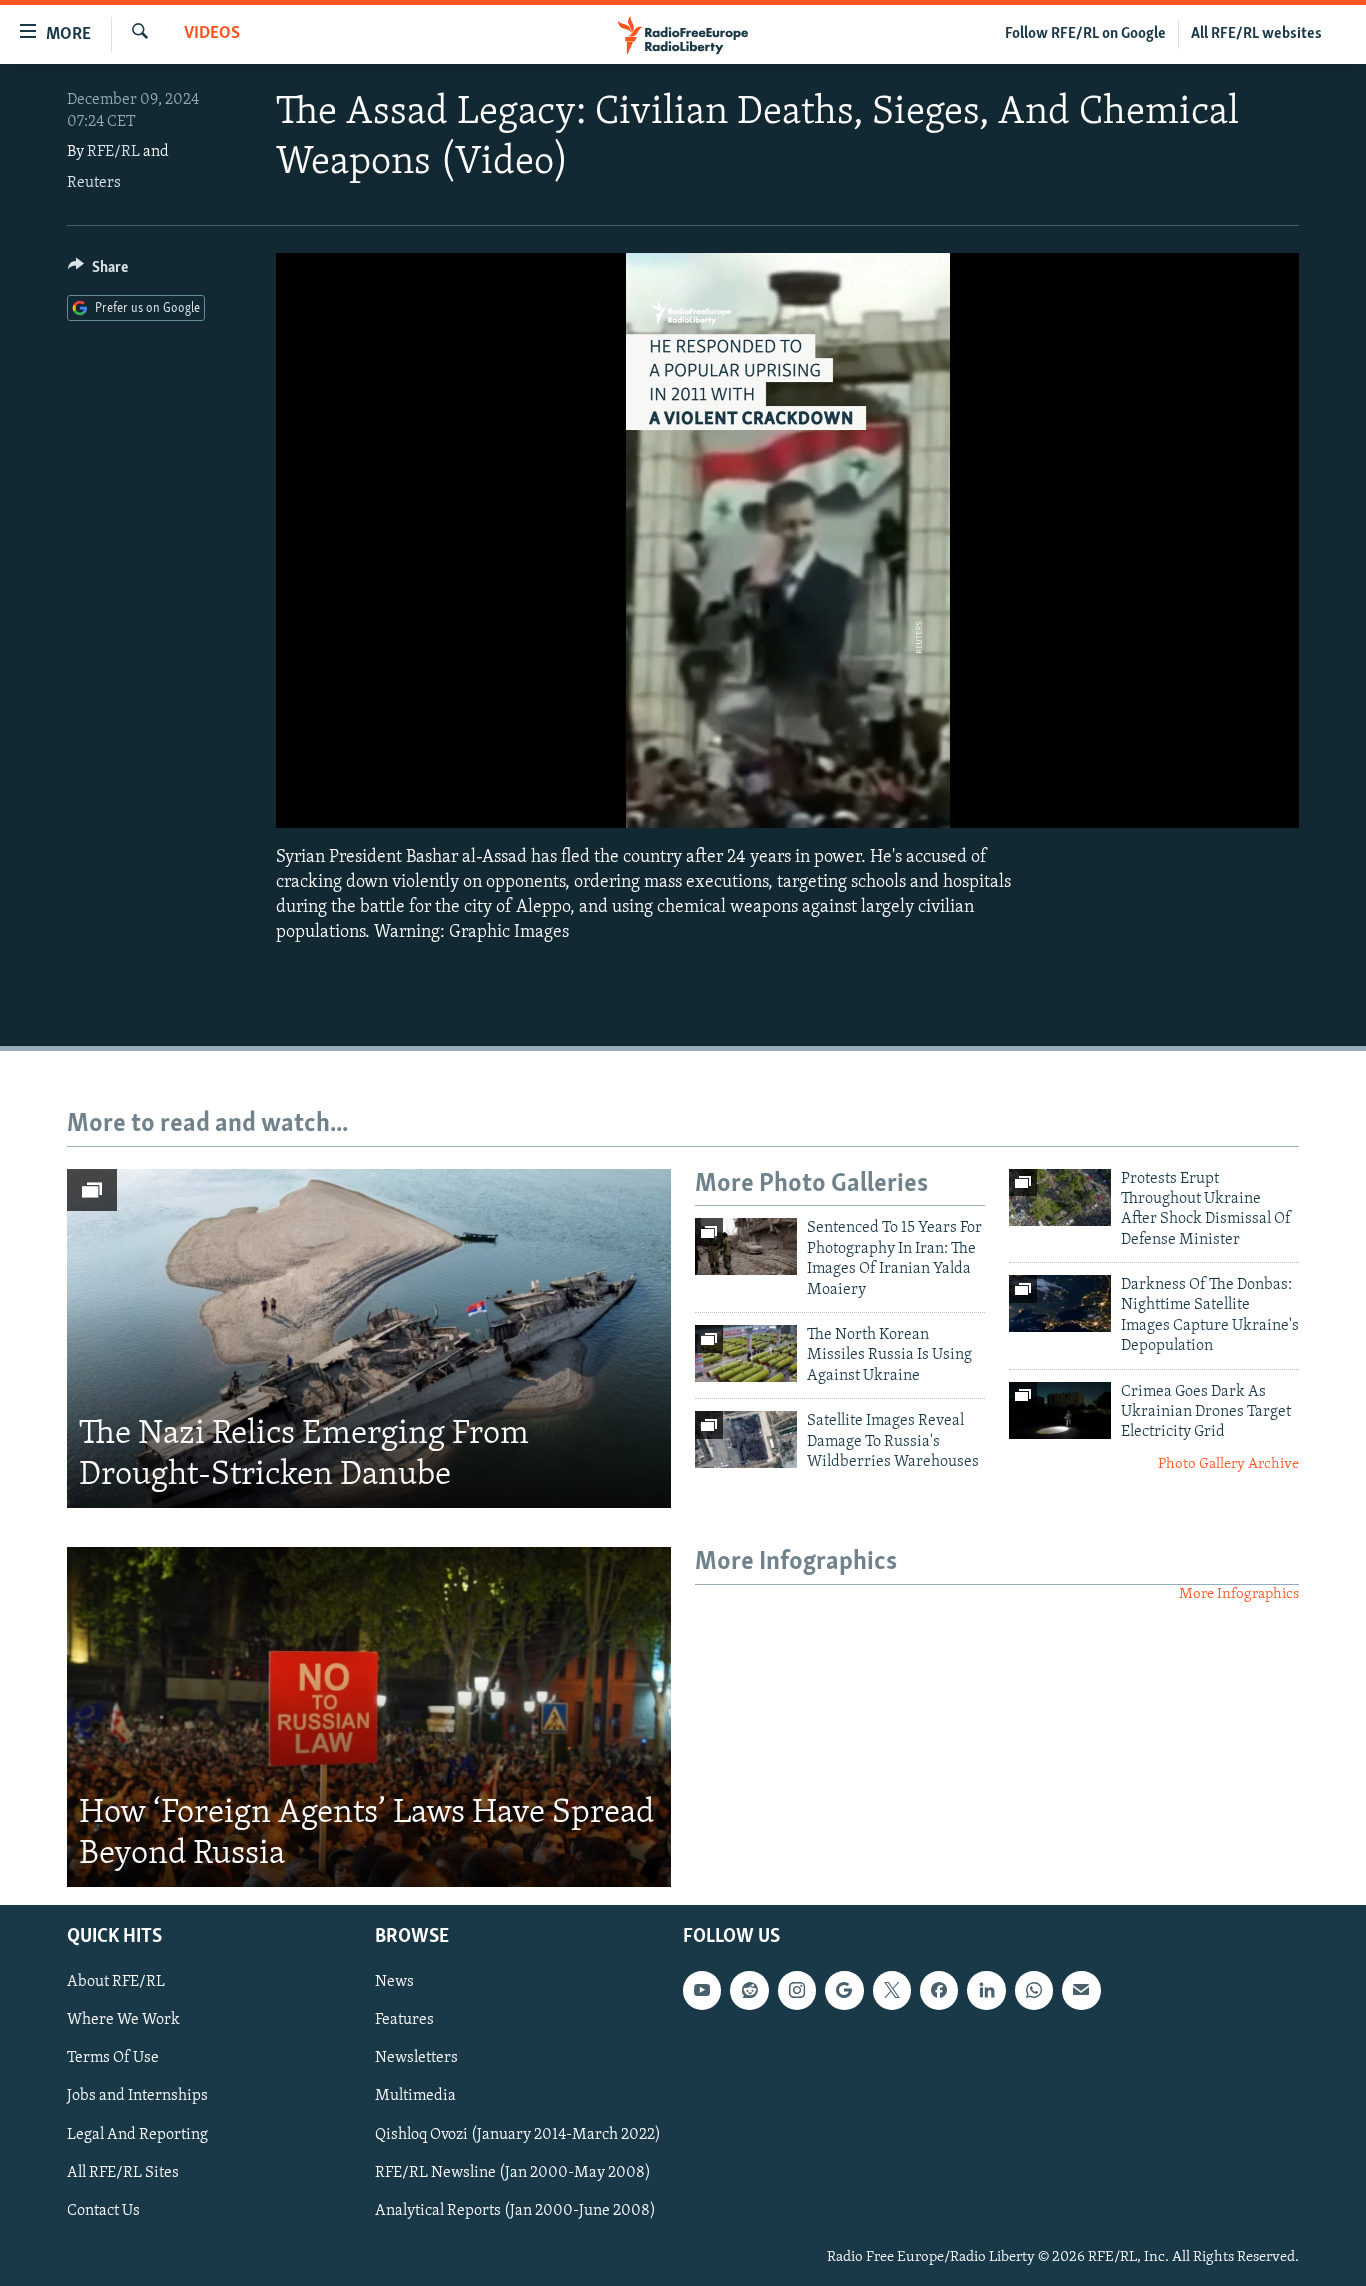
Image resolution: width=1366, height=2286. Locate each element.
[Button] (98, 272)
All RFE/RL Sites (123, 2173)
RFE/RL (113, 152)
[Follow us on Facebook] (939, 1990)
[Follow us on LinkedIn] (986, 1990)
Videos (212, 34)
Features (404, 2020)
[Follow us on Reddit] (749, 1990)
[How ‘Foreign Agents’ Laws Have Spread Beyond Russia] (369, 1717)
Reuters (94, 183)
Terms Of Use (113, 2058)
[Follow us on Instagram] (797, 1990)
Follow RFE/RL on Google (1085, 34)
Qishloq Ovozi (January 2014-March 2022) (518, 2135)
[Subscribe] (1081, 1990)
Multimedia (415, 2097)
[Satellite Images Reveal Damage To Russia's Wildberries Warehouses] (746, 1439)
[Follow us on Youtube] (702, 1990)
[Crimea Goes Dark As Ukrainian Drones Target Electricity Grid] (1060, 1410)
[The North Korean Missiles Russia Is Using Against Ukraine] (746, 1353)
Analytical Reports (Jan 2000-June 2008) (515, 2211)
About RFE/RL (116, 1982)
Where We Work (123, 2020)
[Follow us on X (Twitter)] (892, 1990)
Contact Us (103, 2211)
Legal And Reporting (137, 2135)
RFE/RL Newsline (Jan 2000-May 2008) (513, 2173)
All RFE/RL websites (1256, 34)
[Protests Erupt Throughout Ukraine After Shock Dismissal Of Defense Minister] (1060, 1197)
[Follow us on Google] (844, 1990)
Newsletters (416, 2058)
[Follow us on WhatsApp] (1034, 1990)
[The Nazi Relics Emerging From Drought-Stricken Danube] (369, 1339)
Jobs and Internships (137, 2097)
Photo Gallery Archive (1228, 1464)
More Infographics (1239, 1594)
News (394, 1982)
